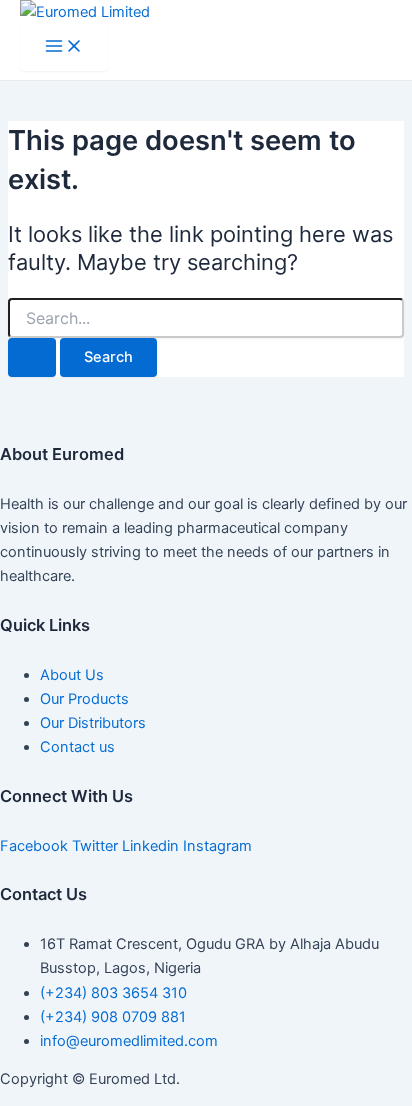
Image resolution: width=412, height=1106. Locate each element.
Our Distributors (93, 723)
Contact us (77, 747)
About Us (72, 675)
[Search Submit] (32, 357)
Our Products (84, 699)
